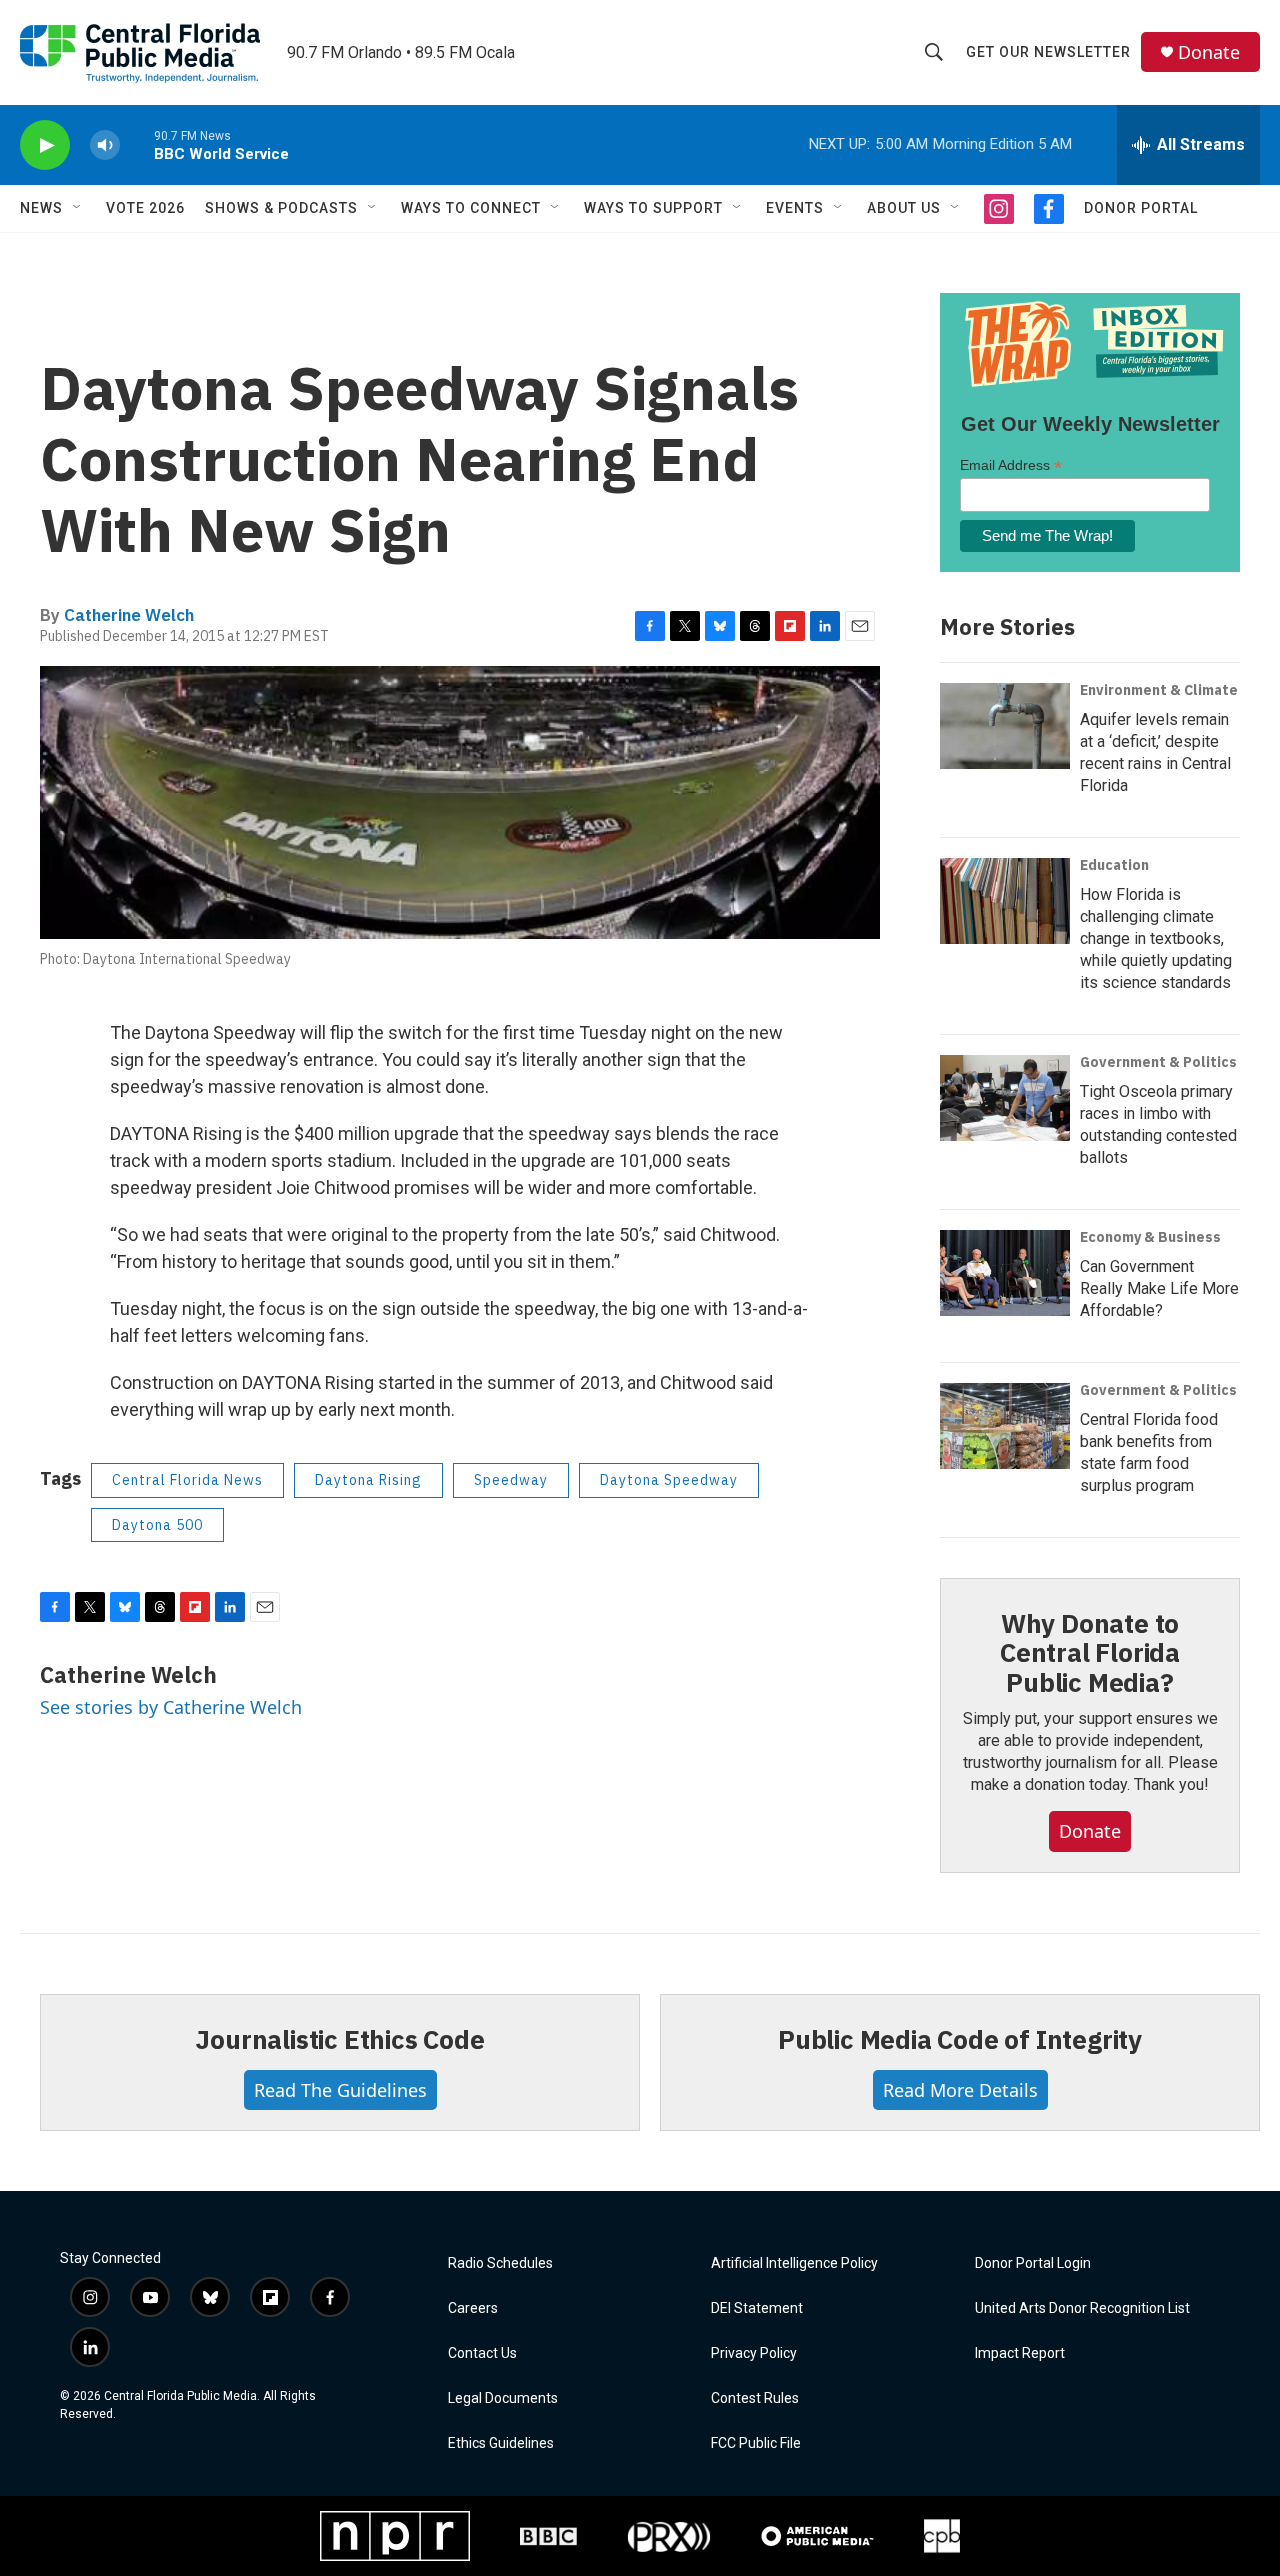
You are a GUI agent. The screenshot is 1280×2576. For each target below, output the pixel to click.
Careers (473, 2308)
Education (1114, 865)
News (41, 208)
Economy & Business (1150, 1237)
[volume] (105, 145)
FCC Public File (756, 2443)
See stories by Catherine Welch (171, 1707)
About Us (904, 208)
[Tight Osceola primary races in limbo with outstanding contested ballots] (1005, 1098)
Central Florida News (187, 1480)
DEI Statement (757, 2308)
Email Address (1011, 465)
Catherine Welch (129, 615)
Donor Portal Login (1033, 2263)
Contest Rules (755, 2398)
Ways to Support (653, 208)
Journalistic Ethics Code (339, 2039)
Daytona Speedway (669, 1480)
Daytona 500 (157, 1525)
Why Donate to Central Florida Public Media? (1090, 1653)
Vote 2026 (145, 208)
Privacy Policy (754, 2353)
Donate (1209, 52)
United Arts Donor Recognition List (1082, 2308)
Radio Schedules (500, 2263)
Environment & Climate (1159, 690)
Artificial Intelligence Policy (794, 2263)
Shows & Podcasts (281, 208)
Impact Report (1020, 2353)
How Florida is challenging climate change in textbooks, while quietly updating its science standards (1156, 938)
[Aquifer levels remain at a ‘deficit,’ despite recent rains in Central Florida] (1005, 726)
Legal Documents (503, 2398)
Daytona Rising (368, 1480)
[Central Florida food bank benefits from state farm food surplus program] (1005, 1426)
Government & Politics (1158, 1062)
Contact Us (482, 2353)
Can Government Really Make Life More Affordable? (1159, 1288)
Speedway (511, 1480)
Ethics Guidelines (501, 2443)
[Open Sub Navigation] (78, 208)
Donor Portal (1141, 208)
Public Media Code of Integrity (960, 2039)
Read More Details (960, 2090)
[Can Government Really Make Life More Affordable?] (1005, 1273)
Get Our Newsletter (1048, 52)
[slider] (137, 144)
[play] (45, 145)
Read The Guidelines (340, 2090)
